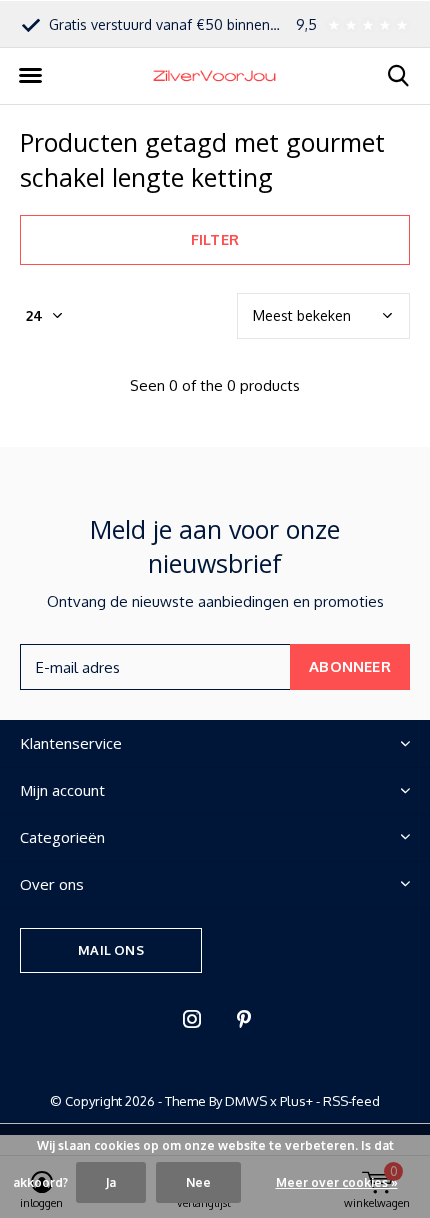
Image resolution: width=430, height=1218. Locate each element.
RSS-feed (351, 1101)
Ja (111, 1182)
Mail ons (110, 950)
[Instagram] (192, 1019)
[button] (30, 76)
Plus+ (296, 1101)
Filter (215, 239)
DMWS (246, 1101)
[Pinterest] (244, 1019)
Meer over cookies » (337, 1182)
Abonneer (350, 666)
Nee (198, 1182)
